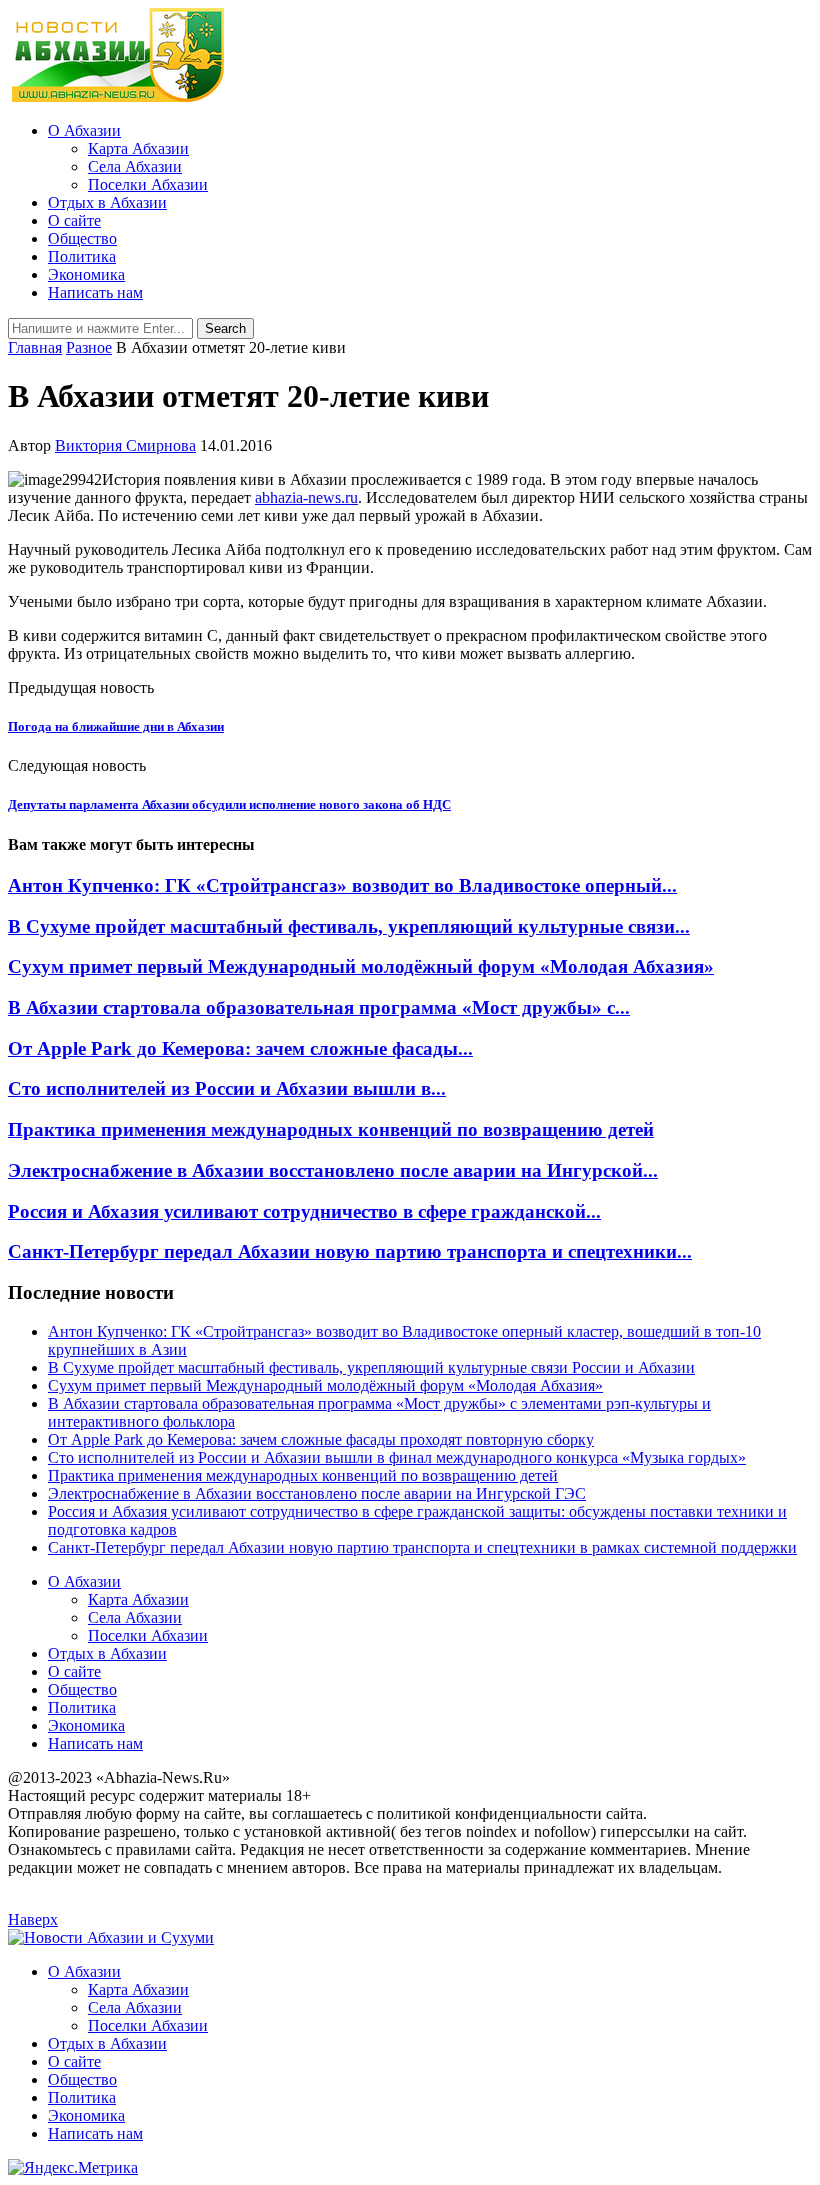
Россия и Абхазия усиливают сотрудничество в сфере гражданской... (304, 1211)
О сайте (74, 220)
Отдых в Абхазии (107, 202)
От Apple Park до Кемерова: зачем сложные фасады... (240, 1048)
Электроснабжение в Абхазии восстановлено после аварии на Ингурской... (333, 1170)
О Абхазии (84, 130)
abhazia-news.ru (306, 497)
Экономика (86, 274)
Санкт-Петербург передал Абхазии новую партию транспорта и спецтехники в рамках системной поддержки (422, 1547)
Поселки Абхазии (148, 184)
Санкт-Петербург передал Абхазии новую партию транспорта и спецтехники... (350, 1251)
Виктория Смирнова (125, 445)
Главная (35, 347)
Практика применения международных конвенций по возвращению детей (331, 1129)
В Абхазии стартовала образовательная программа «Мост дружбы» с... (319, 1007)
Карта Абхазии (138, 148)
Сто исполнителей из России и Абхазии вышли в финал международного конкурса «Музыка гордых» (397, 1457)
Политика (82, 256)
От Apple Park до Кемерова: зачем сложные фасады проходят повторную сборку (321, 1439)
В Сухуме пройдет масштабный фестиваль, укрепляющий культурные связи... (349, 926)
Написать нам (95, 292)
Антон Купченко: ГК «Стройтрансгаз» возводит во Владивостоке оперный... (342, 885)
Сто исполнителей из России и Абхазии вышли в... (227, 1088)
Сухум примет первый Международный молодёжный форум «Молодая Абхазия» (361, 966)
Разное (89, 347)
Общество (82, 238)
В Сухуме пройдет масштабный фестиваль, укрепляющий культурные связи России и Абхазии (371, 1367)
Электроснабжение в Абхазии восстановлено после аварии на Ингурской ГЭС (317, 1493)
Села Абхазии (135, 166)
